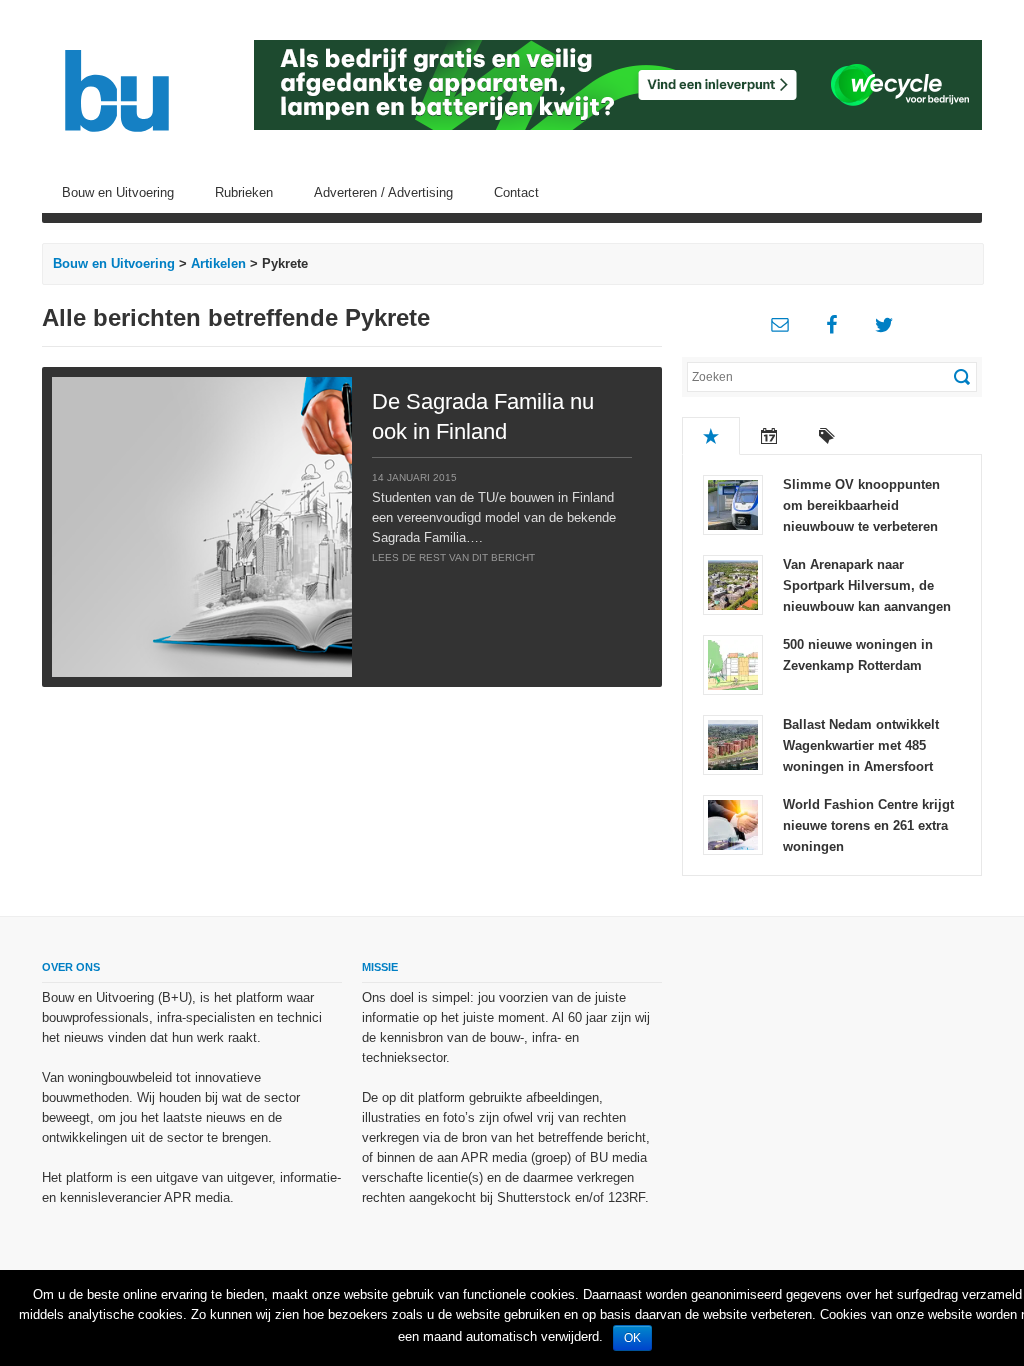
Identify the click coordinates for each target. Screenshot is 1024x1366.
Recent (769, 436)
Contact (516, 192)
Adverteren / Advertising (383, 192)
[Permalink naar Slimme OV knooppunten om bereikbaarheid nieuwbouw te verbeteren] (733, 503)
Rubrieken (244, 192)
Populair (711, 436)
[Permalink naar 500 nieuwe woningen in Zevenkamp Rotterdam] (733, 663)
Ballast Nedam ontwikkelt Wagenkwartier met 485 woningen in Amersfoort (861, 745)
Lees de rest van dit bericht (453, 557)
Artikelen (218, 263)
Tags (827, 436)
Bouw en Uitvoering (118, 192)
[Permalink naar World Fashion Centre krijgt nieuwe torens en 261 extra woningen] (733, 823)
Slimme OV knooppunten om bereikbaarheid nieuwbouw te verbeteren (861, 505)
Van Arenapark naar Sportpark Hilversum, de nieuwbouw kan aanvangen (867, 585)
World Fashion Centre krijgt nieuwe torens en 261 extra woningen (868, 825)
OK (632, 1338)
